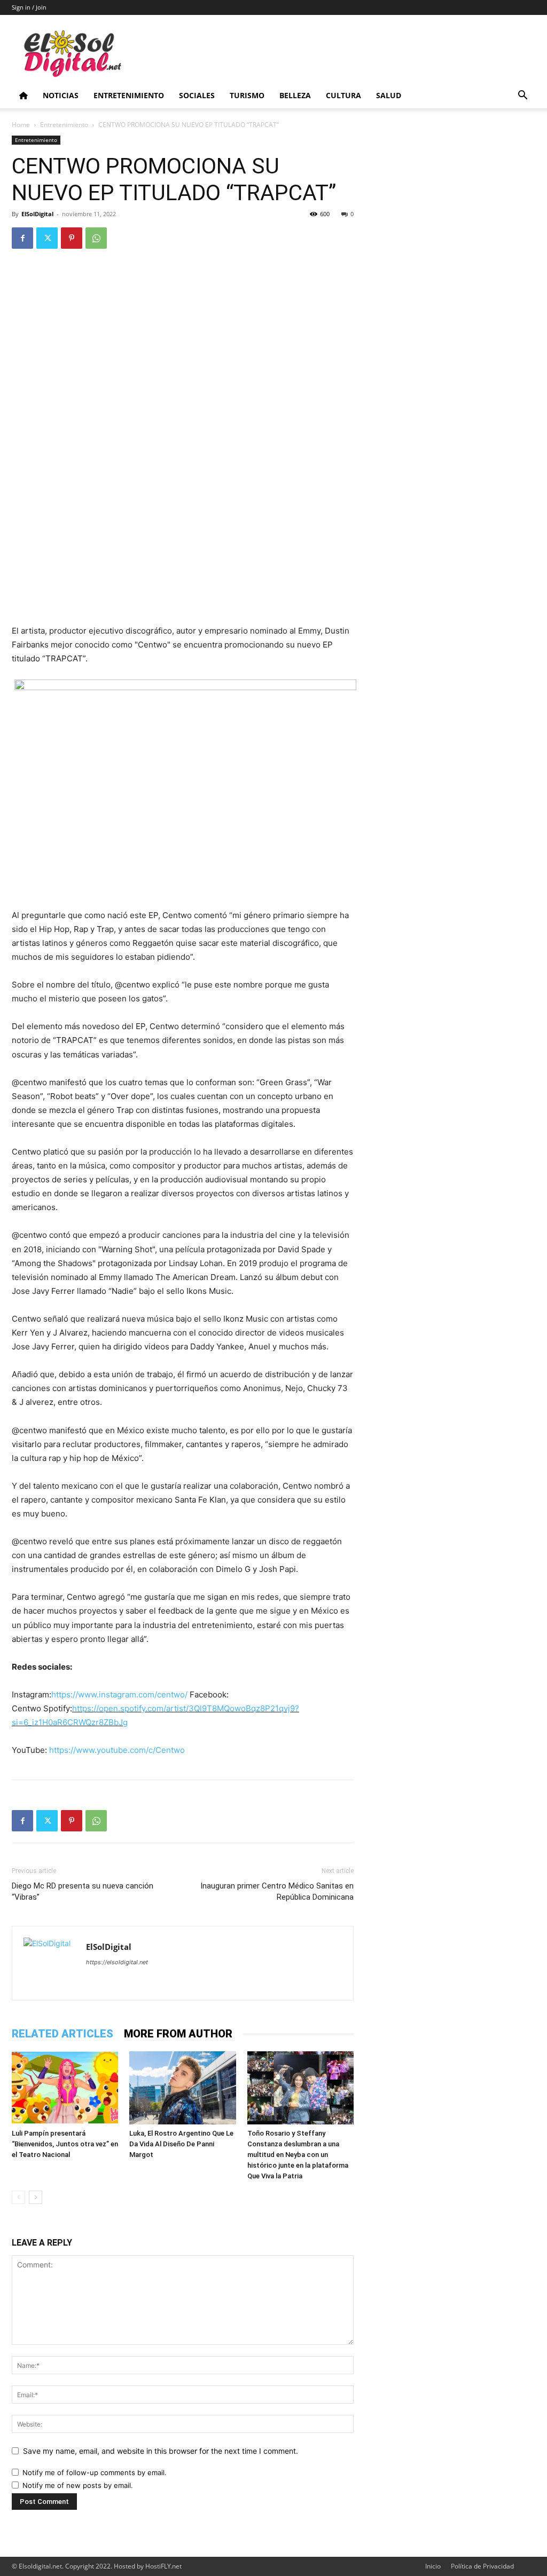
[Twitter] (47, 238)
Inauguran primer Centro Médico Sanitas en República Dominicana (277, 1891)
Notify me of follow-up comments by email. (95, 2472)
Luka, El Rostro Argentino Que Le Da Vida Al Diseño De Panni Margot (181, 2144)
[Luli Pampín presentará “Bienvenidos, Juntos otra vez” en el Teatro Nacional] (65, 2088)
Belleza (295, 95)
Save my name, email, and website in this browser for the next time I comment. (161, 2451)
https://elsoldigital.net (117, 1962)
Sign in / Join (29, 7)
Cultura (343, 95)
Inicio (433, 2566)
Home (21, 125)
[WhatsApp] (96, 238)
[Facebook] (22, 238)
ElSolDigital (37, 214)
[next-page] (36, 2197)
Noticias (61, 95)
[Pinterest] (72, 238)
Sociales (197, 95)
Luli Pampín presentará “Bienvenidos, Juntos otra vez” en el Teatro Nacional (65, 2144)
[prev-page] (18, 2197)
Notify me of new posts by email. (78, 2485)
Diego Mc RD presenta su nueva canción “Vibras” (83, 1891)
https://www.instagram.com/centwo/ (120, 1694)
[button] (522, 96)
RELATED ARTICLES (62, 2034)
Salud (389, 95)
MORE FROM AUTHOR (178, 2034)
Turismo (247, 95)
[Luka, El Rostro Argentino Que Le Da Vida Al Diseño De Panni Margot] (182, 2088)
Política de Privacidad (482, 2566)
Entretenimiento (129, 95)
